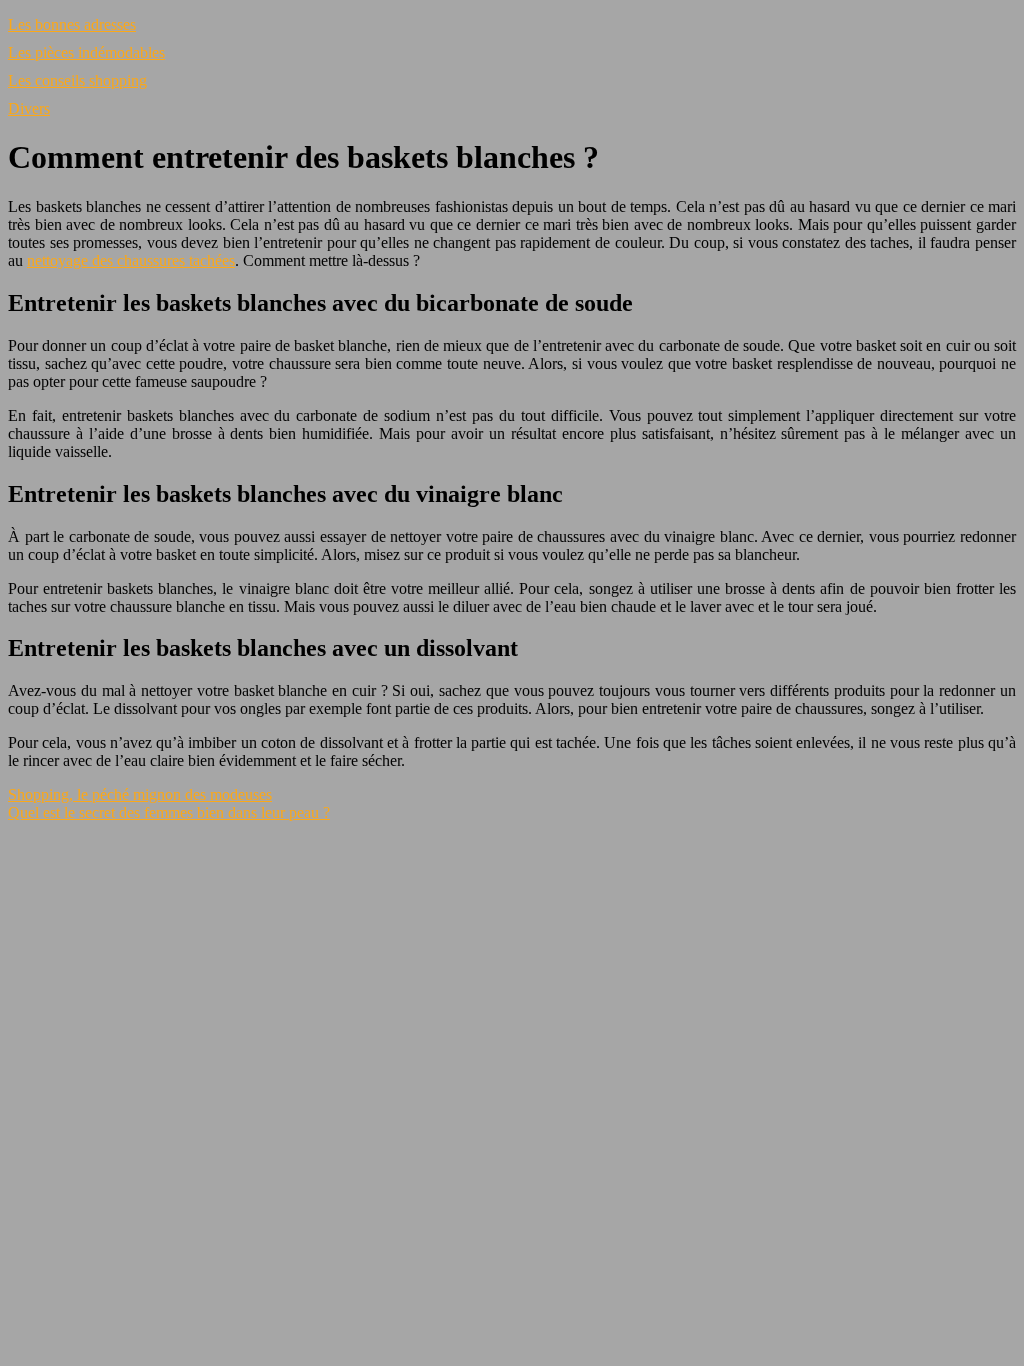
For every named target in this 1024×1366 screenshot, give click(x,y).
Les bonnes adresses (72, 24)
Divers (29, 108)
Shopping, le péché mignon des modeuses (140, 794)
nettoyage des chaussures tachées (131, 260)
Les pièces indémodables (86, 52)
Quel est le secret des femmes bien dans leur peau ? (169, 812)
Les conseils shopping (77, 80)
